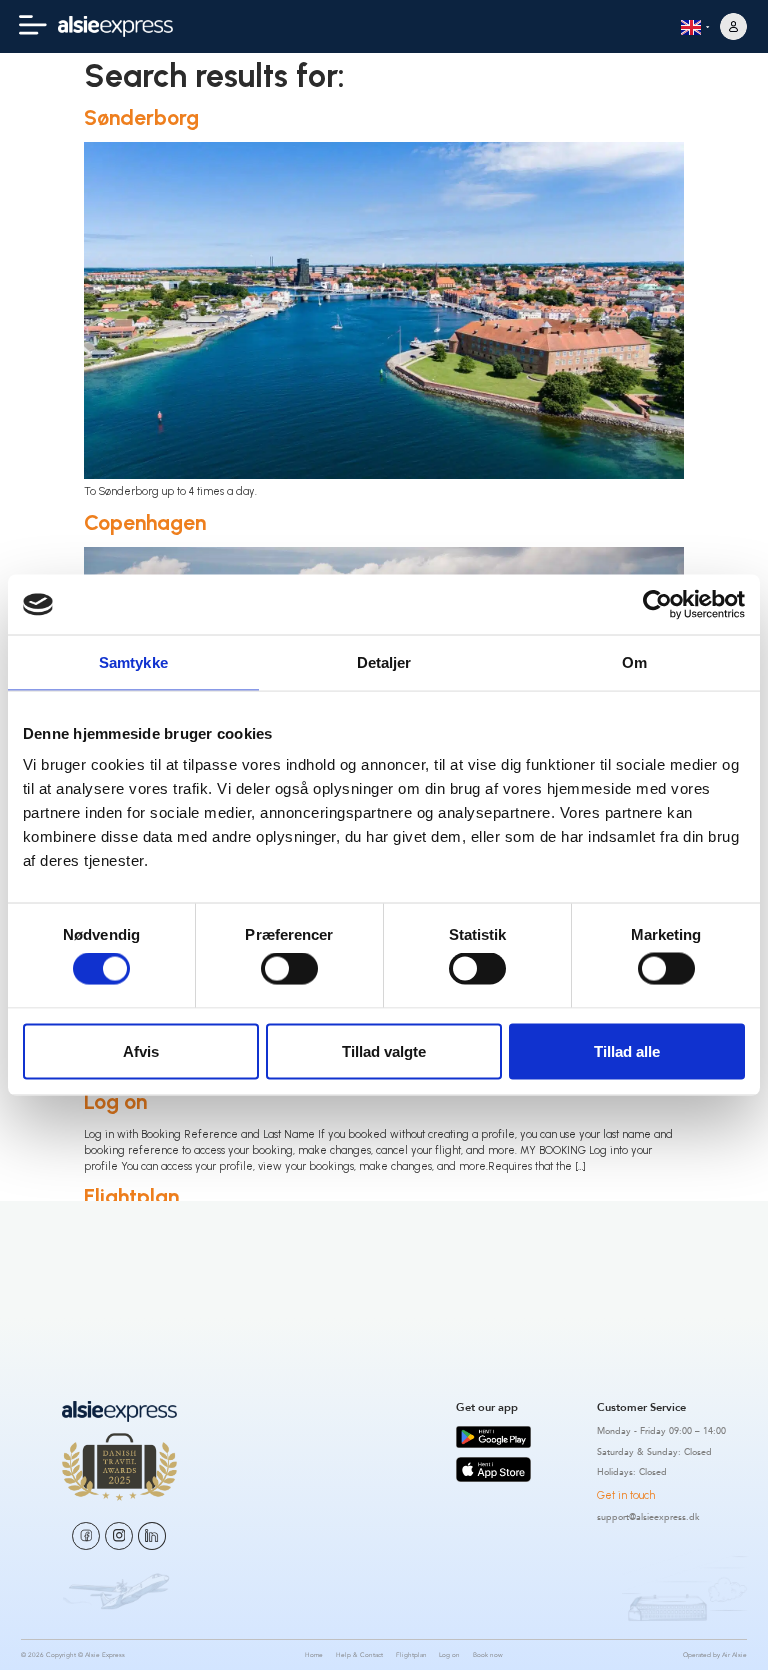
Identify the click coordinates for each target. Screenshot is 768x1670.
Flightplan (131, 1196)
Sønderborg (141, 117)
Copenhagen (145, 522)
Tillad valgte (384, 1050)
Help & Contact (359, 1655)
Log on (115, 1101)
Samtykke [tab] (133, 661)
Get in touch (626, 1495)
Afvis (141, 1050)
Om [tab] (634, 661)
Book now (488, 1655)
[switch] (289, 969)
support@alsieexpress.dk (648, 1517)
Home (112, 1291)
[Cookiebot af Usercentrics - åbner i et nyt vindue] (657, 604)
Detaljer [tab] (384, 661)
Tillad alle (627, 1050)
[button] (33, 27)
